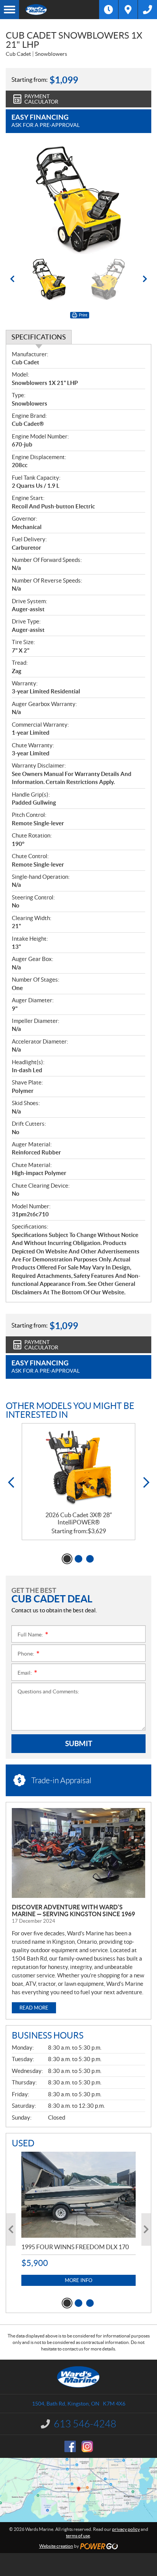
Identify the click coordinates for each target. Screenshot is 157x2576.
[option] (78, 199)
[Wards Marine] (59, 10)
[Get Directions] (128, 10)
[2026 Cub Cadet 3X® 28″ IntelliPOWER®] (78, 1467)
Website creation (56, 2546)
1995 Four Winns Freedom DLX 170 (75, 2247)
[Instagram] (87, 2446)
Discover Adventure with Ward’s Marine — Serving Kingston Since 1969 (73, 1910)
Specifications (39, 337)
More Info (78, 2280)
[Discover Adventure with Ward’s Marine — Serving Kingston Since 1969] (78, 1853)
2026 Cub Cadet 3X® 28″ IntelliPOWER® (79, 1518)
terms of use (78, 2536)
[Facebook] (70, 2446)
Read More (34, 2008)
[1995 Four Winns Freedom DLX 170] (78, 2195)
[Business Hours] (109, 10)
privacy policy (126, 2529)
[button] (12, 279)
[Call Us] (147, 10)
